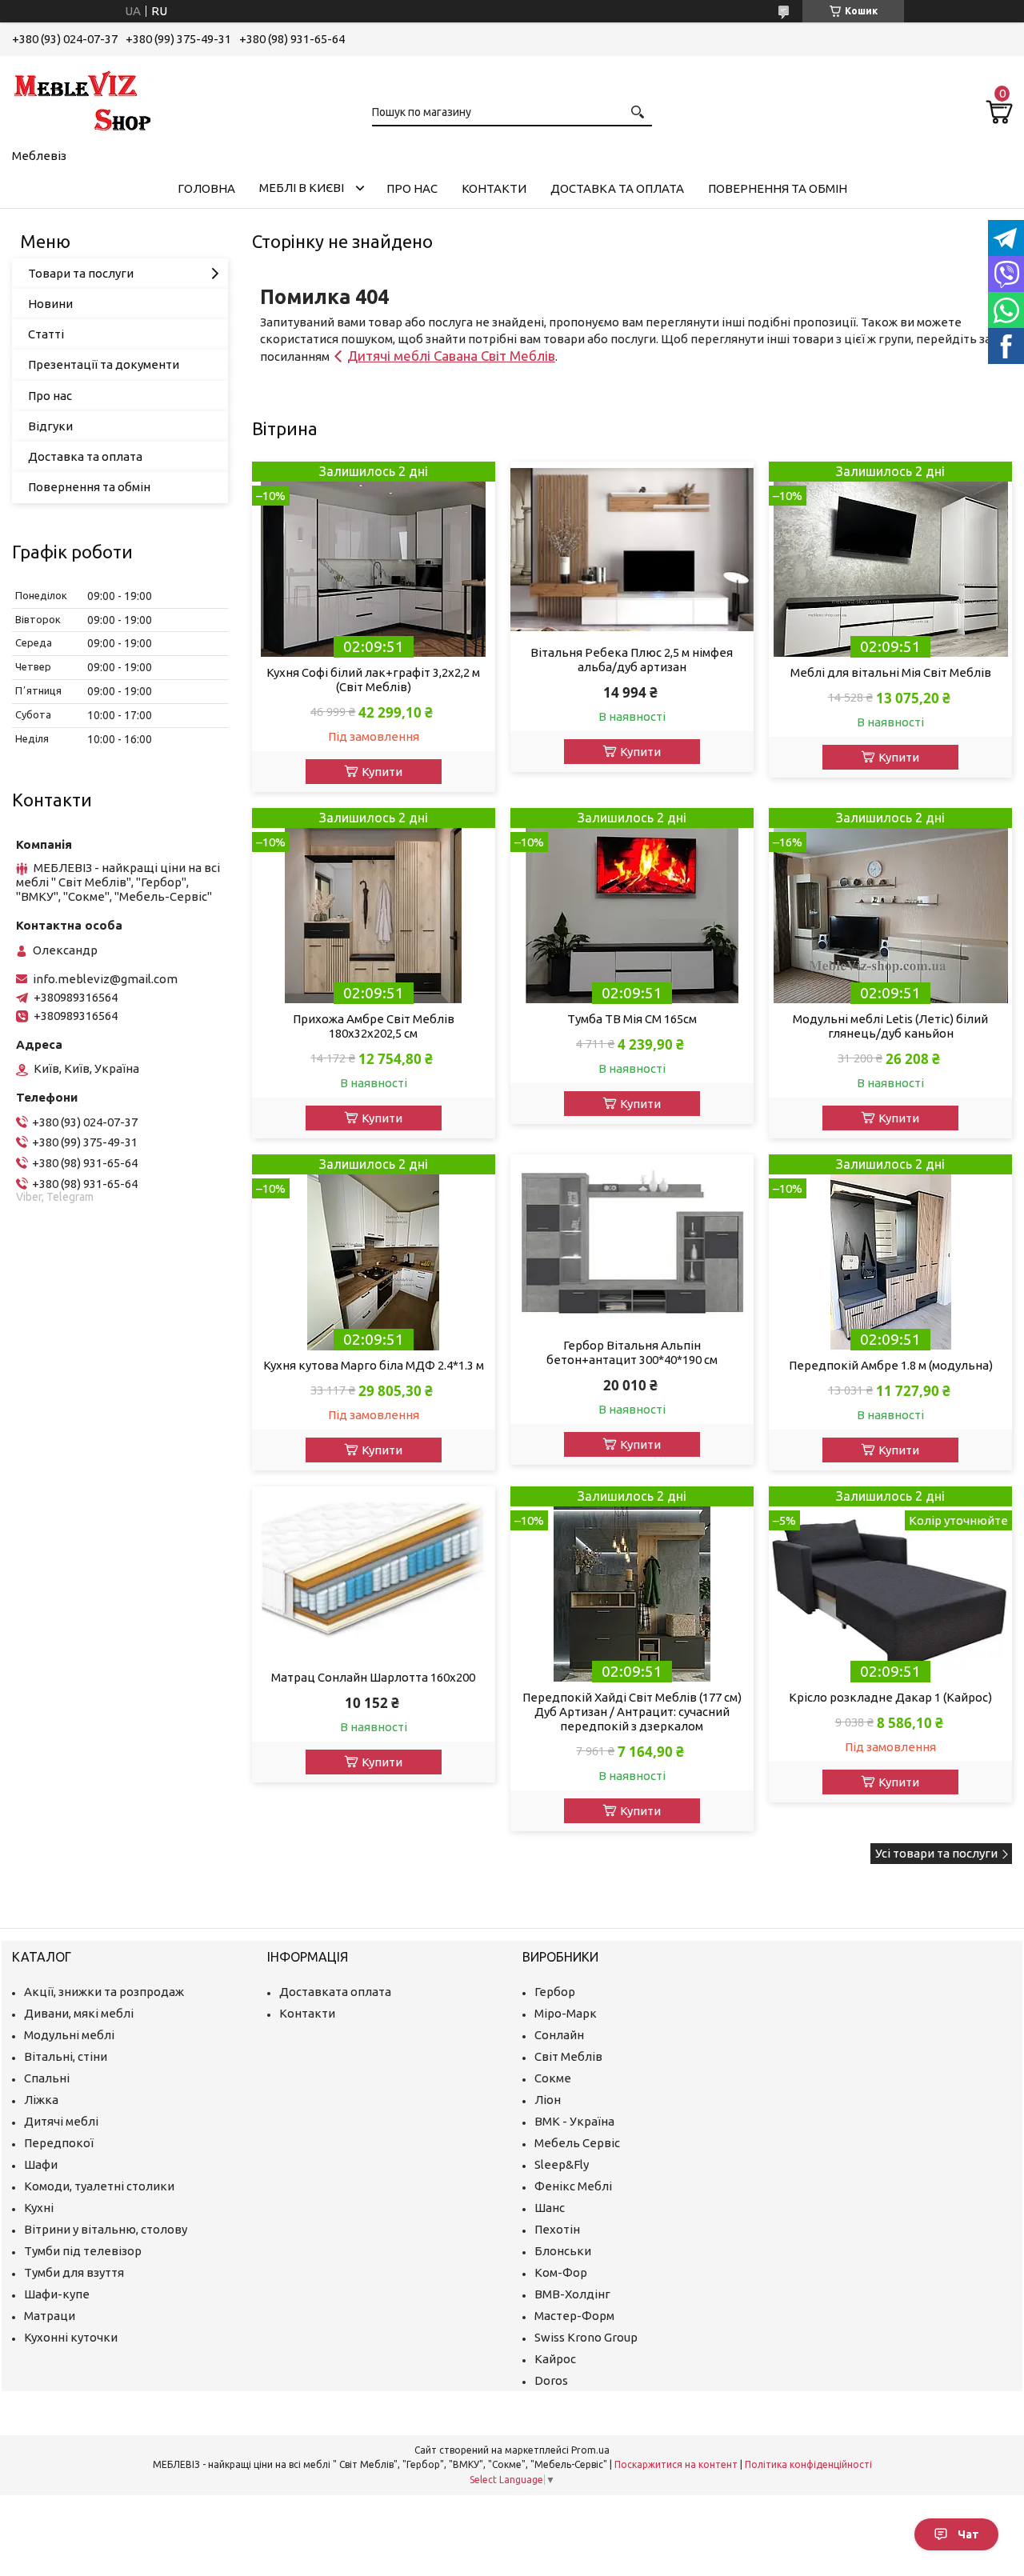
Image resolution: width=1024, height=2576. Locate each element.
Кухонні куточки (71, 2337)
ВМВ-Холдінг (572, 2294)
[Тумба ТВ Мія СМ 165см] (632, 906)
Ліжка (41, 2100)
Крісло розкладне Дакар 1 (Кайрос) (890, 1697)
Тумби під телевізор (83, 2251)
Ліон (548, 2100)
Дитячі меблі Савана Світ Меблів (451, 356)
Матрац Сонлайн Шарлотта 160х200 (373, 1677)
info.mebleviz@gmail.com (105, 979)
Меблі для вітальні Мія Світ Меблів (891, 672)
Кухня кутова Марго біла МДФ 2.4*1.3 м (374, 1365)
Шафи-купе (57, 2294)
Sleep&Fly (562, 2164)
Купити (382, 772)
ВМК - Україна (574, 2121)
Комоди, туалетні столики (99, 2186)
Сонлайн (559, 2035)
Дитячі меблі (61, 2121)
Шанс (550, 2208)
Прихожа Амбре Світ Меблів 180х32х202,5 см (374, 1026)
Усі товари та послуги (936, 1853)
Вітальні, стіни (66, 2056)
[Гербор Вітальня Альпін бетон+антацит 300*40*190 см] (632, 1242)
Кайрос (555, 2359)
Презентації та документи (104, 364)
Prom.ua (590, 2450)
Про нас (412, 188)
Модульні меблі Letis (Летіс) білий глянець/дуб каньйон (890, 1026)
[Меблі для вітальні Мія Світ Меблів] (890, 560)
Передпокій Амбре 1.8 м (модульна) (891, 1365)
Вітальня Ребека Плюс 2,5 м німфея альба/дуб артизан (632, 660)
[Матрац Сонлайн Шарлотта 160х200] (373, 1574)
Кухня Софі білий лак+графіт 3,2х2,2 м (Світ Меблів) (373, 680)
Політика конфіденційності (808, 2464)
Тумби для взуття (74, 2272)
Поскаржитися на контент (676, 2464)
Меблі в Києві (302, 188)
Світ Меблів (568, 2056)
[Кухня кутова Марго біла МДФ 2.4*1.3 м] (373, 1252)
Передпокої (59, 2143)
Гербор (555, 1992)
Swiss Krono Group (586, 2337)
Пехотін (557, 2229)
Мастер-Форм (574, 2316)
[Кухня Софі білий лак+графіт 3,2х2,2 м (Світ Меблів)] (373, 560)
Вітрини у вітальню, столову (106, 2229)
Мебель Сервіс (577, 2143)
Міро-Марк (566, 2013)
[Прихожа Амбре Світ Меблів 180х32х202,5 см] (373, 906)
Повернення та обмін (778, 188)
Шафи (41, 2164)
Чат (968, 2534)
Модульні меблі (69, 2035)
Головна (206, 188)
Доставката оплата (335, 1992)
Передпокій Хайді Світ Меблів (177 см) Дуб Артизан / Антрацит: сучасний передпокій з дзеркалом (632, 1712)
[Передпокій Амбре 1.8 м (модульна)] (890, 1252)
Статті (46, 334)
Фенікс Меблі (573, 2186)
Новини (50, 304)
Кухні (39, 2208)
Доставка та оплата (617, 188)
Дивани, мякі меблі (79, 2013)
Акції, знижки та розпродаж (104, 1992)
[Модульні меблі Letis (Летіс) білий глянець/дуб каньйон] (890, 906)
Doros (551, 2380)
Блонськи (563, 2251)
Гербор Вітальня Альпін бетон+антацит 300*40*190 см (632, 1352)
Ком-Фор (561, 2272)
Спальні (47, 2078)
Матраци (50, 2316)
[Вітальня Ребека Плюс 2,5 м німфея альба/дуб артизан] (632, 550)
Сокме (553, 2078)
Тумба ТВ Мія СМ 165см (632, 1019)
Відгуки (50, 426)
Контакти (494, 188)
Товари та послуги (81, 273)
